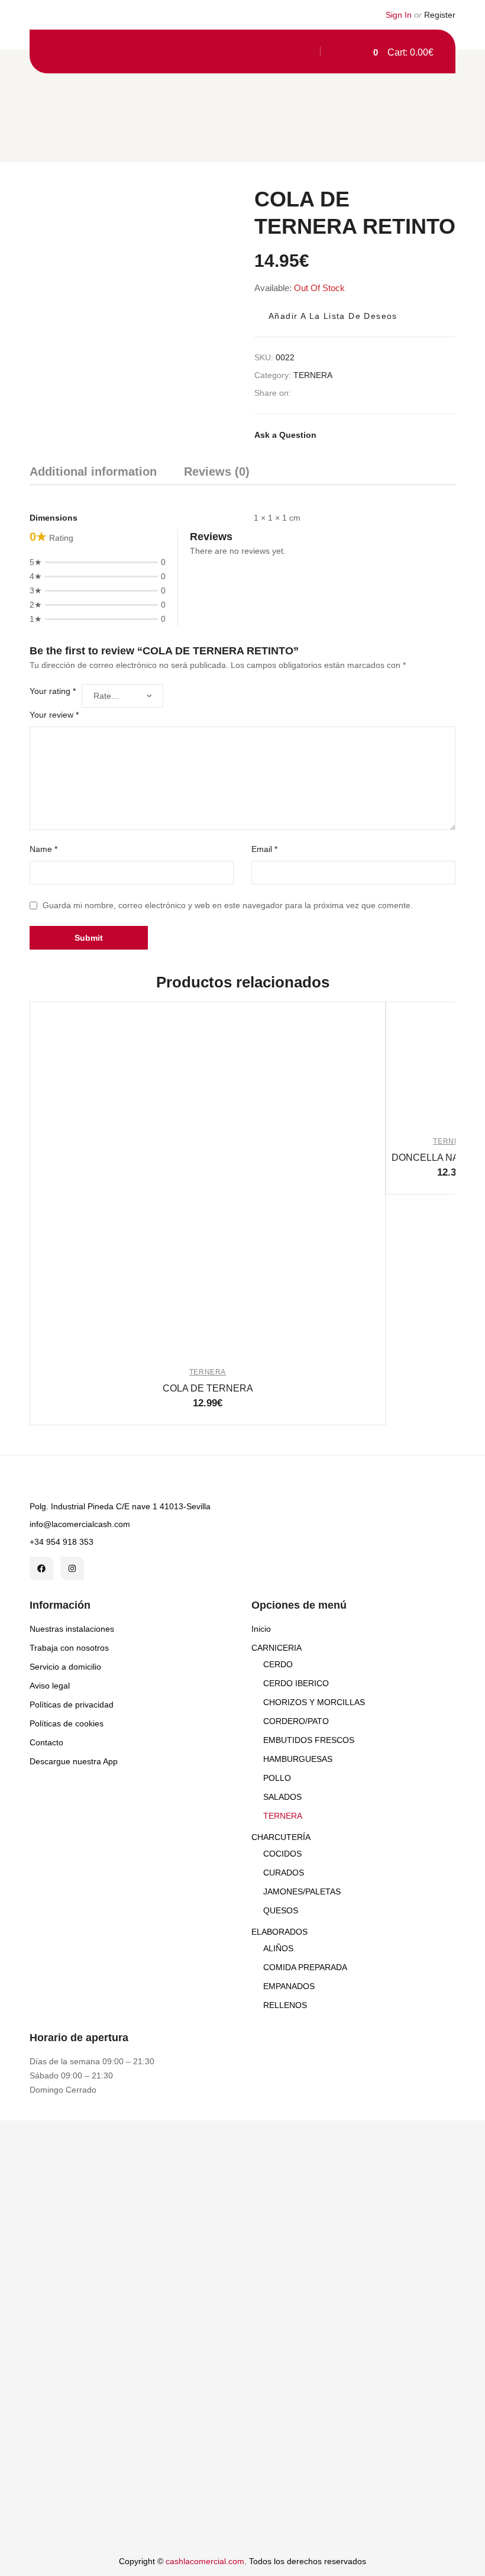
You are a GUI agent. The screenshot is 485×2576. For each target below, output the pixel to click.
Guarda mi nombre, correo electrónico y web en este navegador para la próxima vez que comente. (228, 905)
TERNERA (313, 375)
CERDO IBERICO (296, 1683)
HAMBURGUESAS (298, 1759)
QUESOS (281, 1910)
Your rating (53, 691)
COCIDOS (282, 1854)
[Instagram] (72, 1568)
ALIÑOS (278, 1948)
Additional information (93, 472)
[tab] (93, 474)
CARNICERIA (277, 1648)
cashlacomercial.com (205, 2561)
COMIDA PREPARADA (305, 1967)
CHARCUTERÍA (281, 1837)
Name (43, 849)
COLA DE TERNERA (208, 1388)
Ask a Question (285, 435)
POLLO (277, 1778)
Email (264, 849)
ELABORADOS (279, 1932)
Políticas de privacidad (72, 1705)
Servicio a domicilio (65, 1667)
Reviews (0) (217, 472)
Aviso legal (50, 1686)
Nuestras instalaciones (72, 1629)
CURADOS (284, 1873)
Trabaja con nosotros (69, 1648)
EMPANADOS (289, 1986)
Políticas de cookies (67, 1723)
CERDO (278, 1664)
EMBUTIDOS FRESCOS (309, 1740)
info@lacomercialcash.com (80, 1524)
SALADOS (282, 1797)
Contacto (46, 1742)
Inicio (261, 1629)
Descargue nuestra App (74, 1761)
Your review (54, 715)
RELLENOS (285, 2005)
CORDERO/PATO (296, 1721)
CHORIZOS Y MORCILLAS (314, 1702)
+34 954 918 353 (62, 1542)
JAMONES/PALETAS (302, 1891)
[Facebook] (41, 1568)
